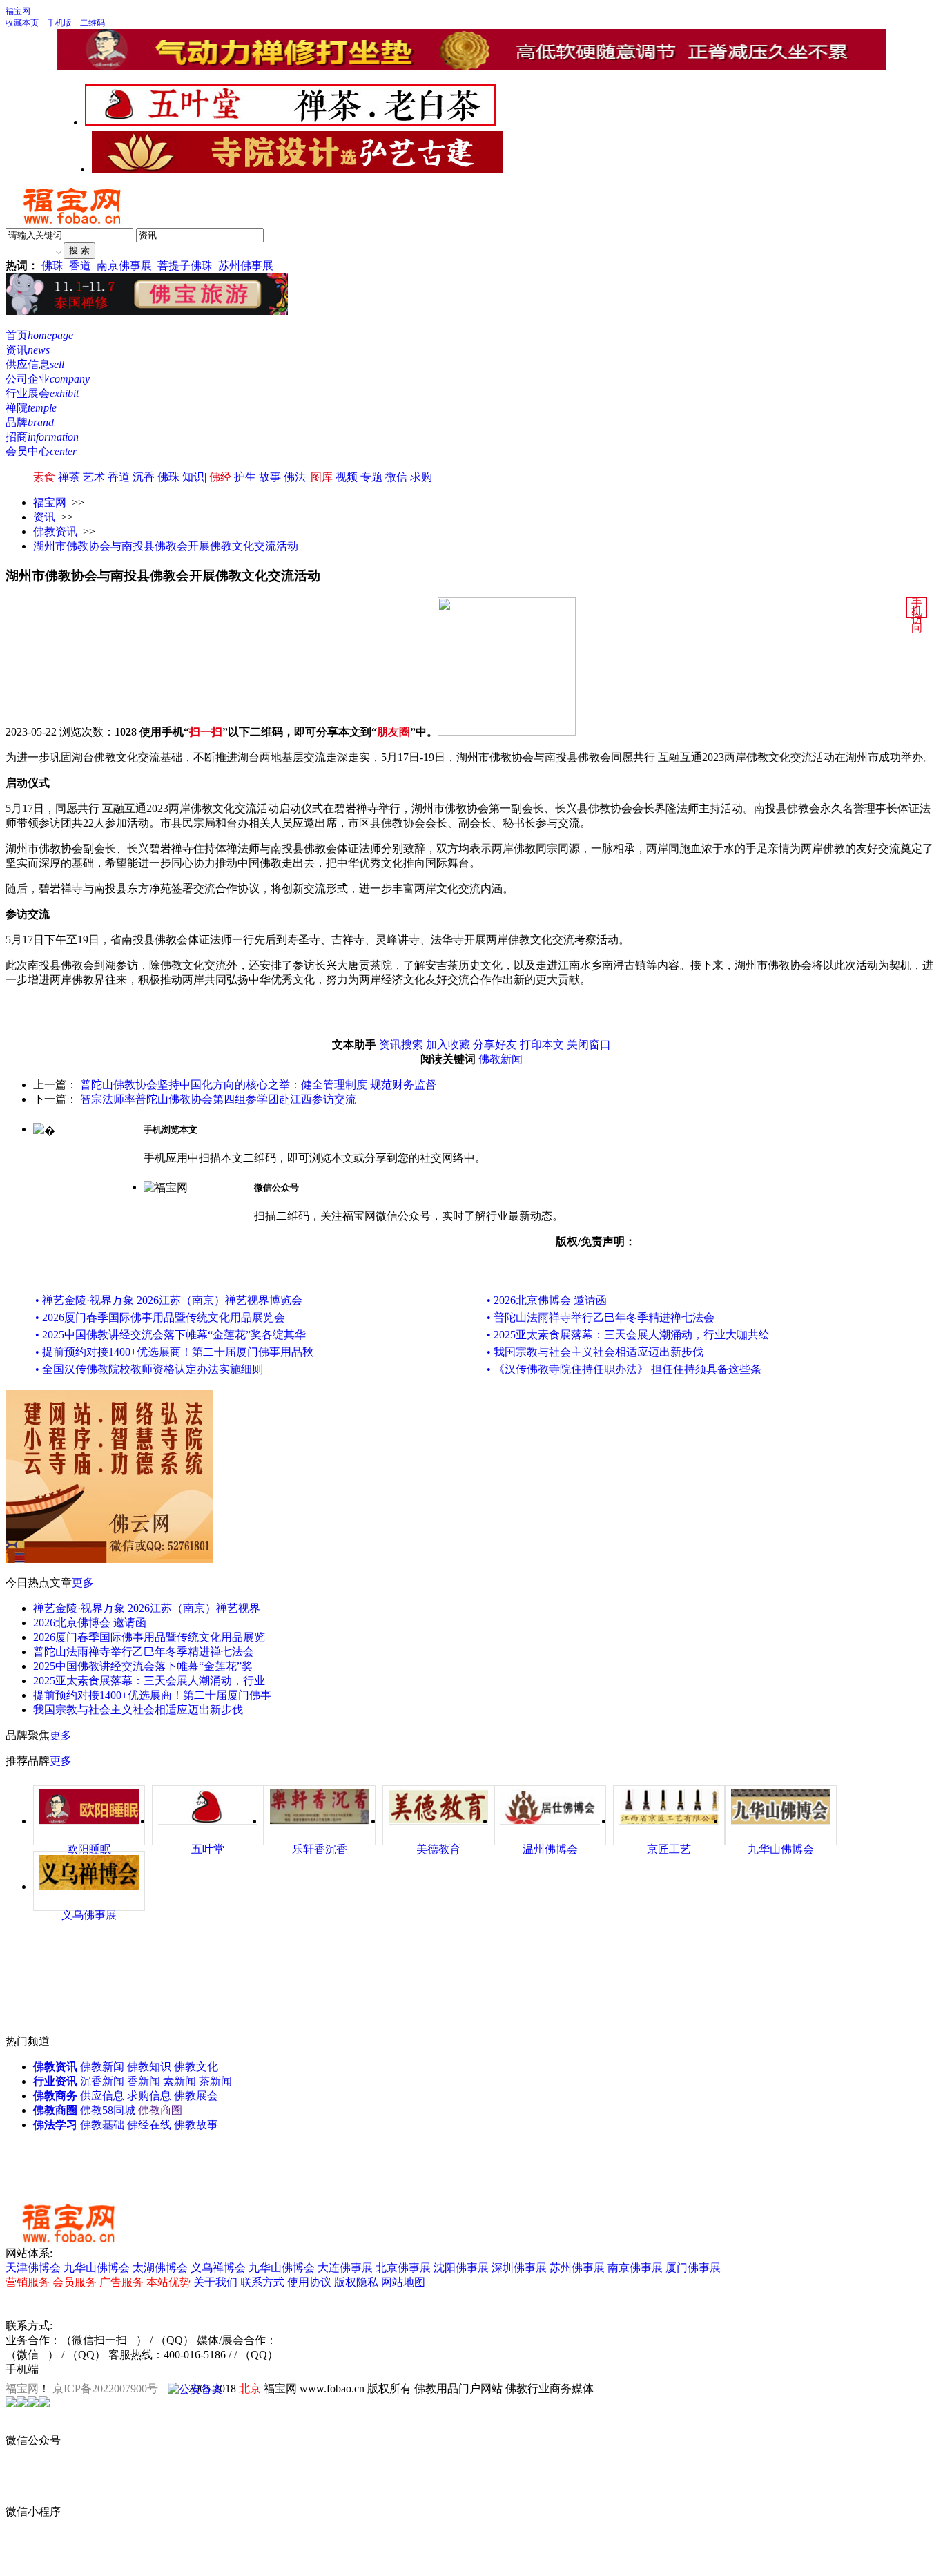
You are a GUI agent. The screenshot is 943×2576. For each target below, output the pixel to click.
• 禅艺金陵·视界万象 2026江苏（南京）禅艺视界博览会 (169, 1300)
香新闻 (144, 2081)
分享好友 (495, 1045)
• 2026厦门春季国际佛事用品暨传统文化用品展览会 (160, 1317)
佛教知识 (149, 2067)
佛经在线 (149, 2125)
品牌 (30, 422)
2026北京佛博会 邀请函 (90, 1623)
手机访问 (917, 615)
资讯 (28, 350)
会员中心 (41, 451)
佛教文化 (196, 2067)
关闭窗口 (589, 1045)
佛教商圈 (55, 2110)
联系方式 (262, 2282)
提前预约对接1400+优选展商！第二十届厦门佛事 (152, 1695)
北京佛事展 (403, 2268)
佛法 (295, 477)
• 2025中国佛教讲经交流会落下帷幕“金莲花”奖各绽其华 (171, 1335)
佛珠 (52, 266)
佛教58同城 (108, 2110)
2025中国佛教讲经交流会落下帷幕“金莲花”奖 (143, 1666)
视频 (347, 477)
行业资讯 (55, 2081)
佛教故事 (196, 2125)
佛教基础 (102, 2125)
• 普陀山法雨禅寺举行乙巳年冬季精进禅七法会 (601, 1317)
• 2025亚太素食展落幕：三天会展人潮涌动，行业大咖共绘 (628, 1335)
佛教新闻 (500, 1059)
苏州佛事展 (246, 266)
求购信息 (149, 2096)
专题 (371, 477)
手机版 (59, 23)
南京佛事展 (124, 266)
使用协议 (309, 2282)
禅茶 (69, 477)
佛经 (220, 477)
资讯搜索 (401, 1045)
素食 (44, 477)
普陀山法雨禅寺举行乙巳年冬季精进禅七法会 (144, 1652)
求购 (421, 477)
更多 (83, 1583)
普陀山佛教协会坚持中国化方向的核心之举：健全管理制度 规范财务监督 (258, 1085)
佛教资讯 (55, 531)
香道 (80, 266)
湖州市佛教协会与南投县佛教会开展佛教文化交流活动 (166, 546)
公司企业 (48, 379)
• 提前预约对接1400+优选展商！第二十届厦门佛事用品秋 (174, 1352)
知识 (193, 477)
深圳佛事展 (519, 2268)
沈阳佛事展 (461, 2268)
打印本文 (542, 1045)
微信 (396, 477)
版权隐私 (356, 2282)
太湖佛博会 (160, 2268)
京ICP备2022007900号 (105, 2388)
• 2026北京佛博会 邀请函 (547, 1300)
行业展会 (42, 393)
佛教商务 (55, 2096)
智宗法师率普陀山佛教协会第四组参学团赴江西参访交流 (218, 1099)
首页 (39, 335)
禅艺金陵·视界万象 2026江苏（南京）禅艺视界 (147, 1608)
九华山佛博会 (97, 2268)
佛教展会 (196, 2096)
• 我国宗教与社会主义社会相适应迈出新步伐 (595, 1352)
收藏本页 (22, 23)
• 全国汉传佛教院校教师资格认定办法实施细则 (149, 1369)
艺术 (94, 477)
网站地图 (403, 2282)
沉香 (144, 477)
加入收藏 (448, 1045)
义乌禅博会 (218, 2268)
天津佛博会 (33, 2268)
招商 (42, 437)
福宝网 (18, 11)
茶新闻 (215, 2081)
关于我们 (215, 2282)
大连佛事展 (345, 2268)
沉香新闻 (102, 2081)
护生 (245, 477)
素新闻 (179, 2081)
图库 (322, 477)
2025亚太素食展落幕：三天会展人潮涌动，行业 (149, 1681)
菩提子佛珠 (185, 266)
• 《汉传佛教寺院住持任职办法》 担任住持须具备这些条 (624, 1369)
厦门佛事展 (693, 2268)
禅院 (31, 408)
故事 (270, 477)
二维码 (93, 23)
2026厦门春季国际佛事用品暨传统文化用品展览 (149, 1637)
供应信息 (35, 364)
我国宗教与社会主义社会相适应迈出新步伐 (138, 1710)
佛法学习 (55, 2125)
